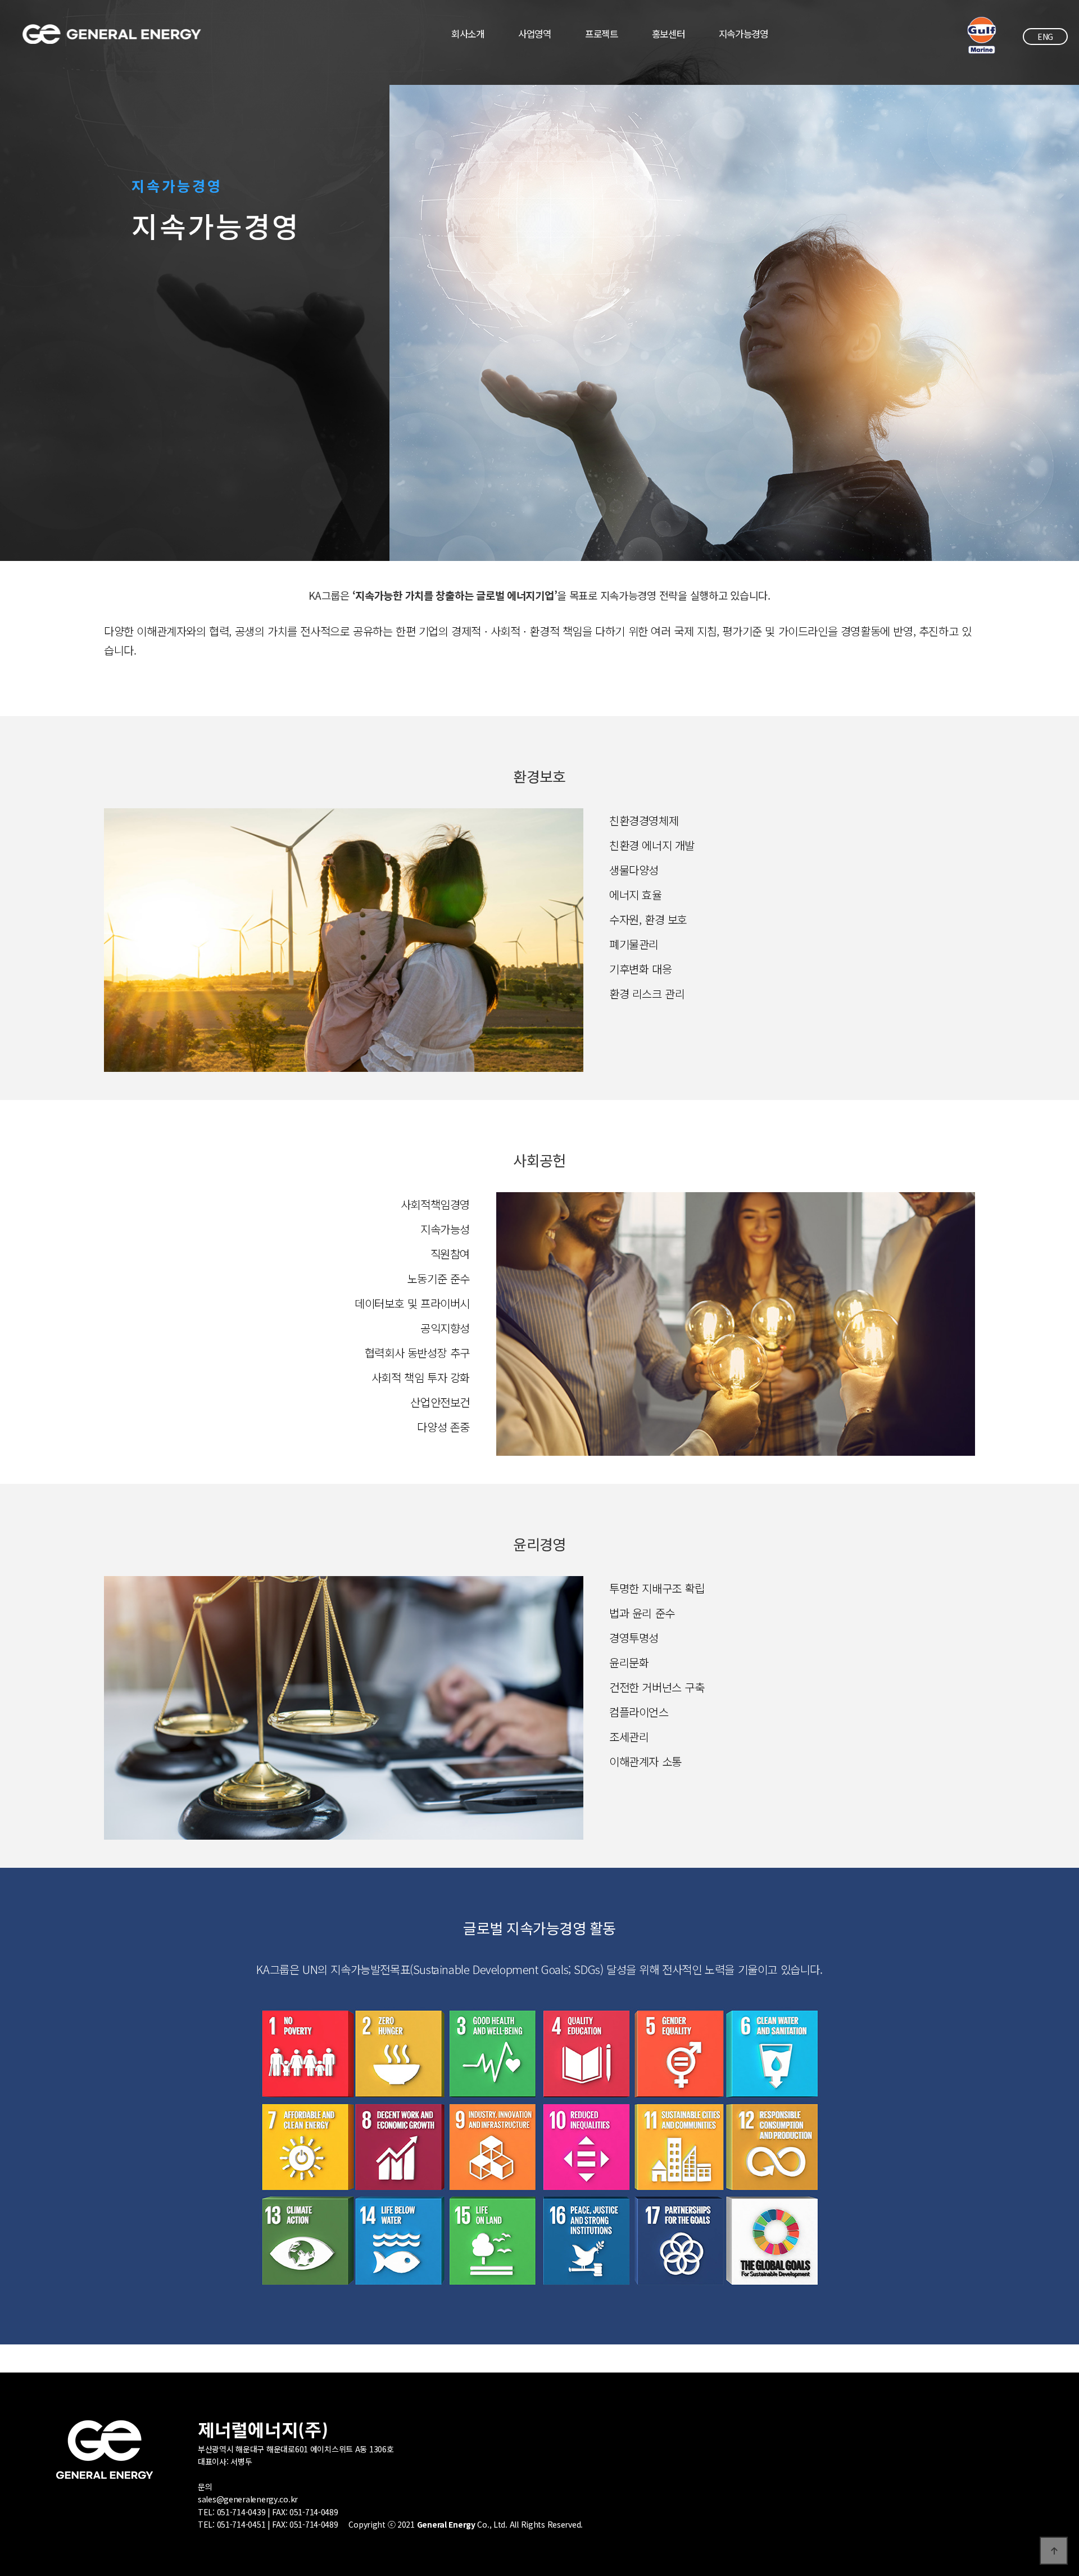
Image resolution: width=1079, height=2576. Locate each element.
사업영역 (535, 34)
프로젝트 (602, 34)
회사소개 (468, 34)
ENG (1045, 37)
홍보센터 (668, 34)
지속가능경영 (743, 34)
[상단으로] (1054, 2551)
